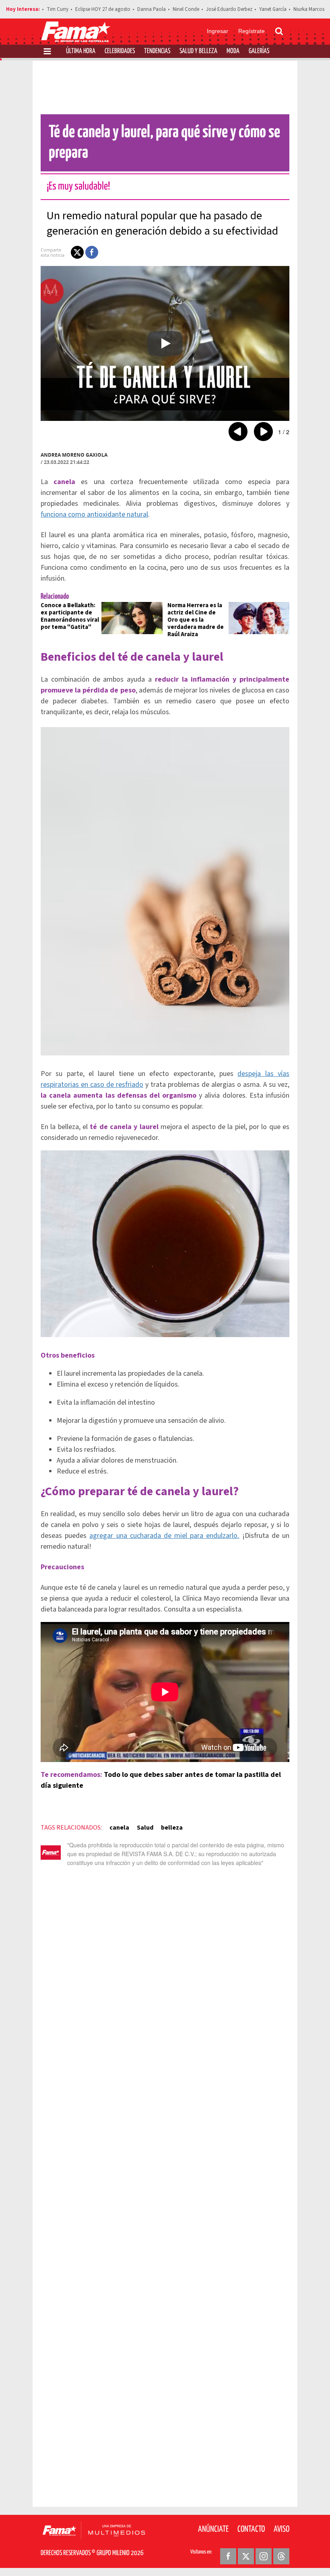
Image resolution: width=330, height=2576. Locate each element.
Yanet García (273, 9)
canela (119, 1828)
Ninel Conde (186, 9)
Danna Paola (152, 9)
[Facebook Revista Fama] (228, 2556)
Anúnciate (213, 2529)
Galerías (259, 51)
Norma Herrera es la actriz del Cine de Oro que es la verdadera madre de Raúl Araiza (196, 620)
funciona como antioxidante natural (94, 514)
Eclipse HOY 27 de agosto (103, 9)
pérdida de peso (109, 690)
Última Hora (81, 51)
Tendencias (157, 51)
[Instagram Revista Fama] (264, 2556)
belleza (172, 1828)
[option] (165, 343)
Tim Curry (58, 9)
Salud (145, 1828)
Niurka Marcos (309, 9)
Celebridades (120, 51)
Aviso (282, 2529)
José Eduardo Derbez (229, 9)
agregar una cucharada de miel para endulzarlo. (164, 1536)
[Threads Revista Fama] (281, 2556)
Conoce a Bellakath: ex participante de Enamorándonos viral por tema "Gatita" (70, 616)
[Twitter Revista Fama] (246, 2556)
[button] (77, 252)
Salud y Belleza (198, 51)
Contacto (251, 2529)
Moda (233, 51)
